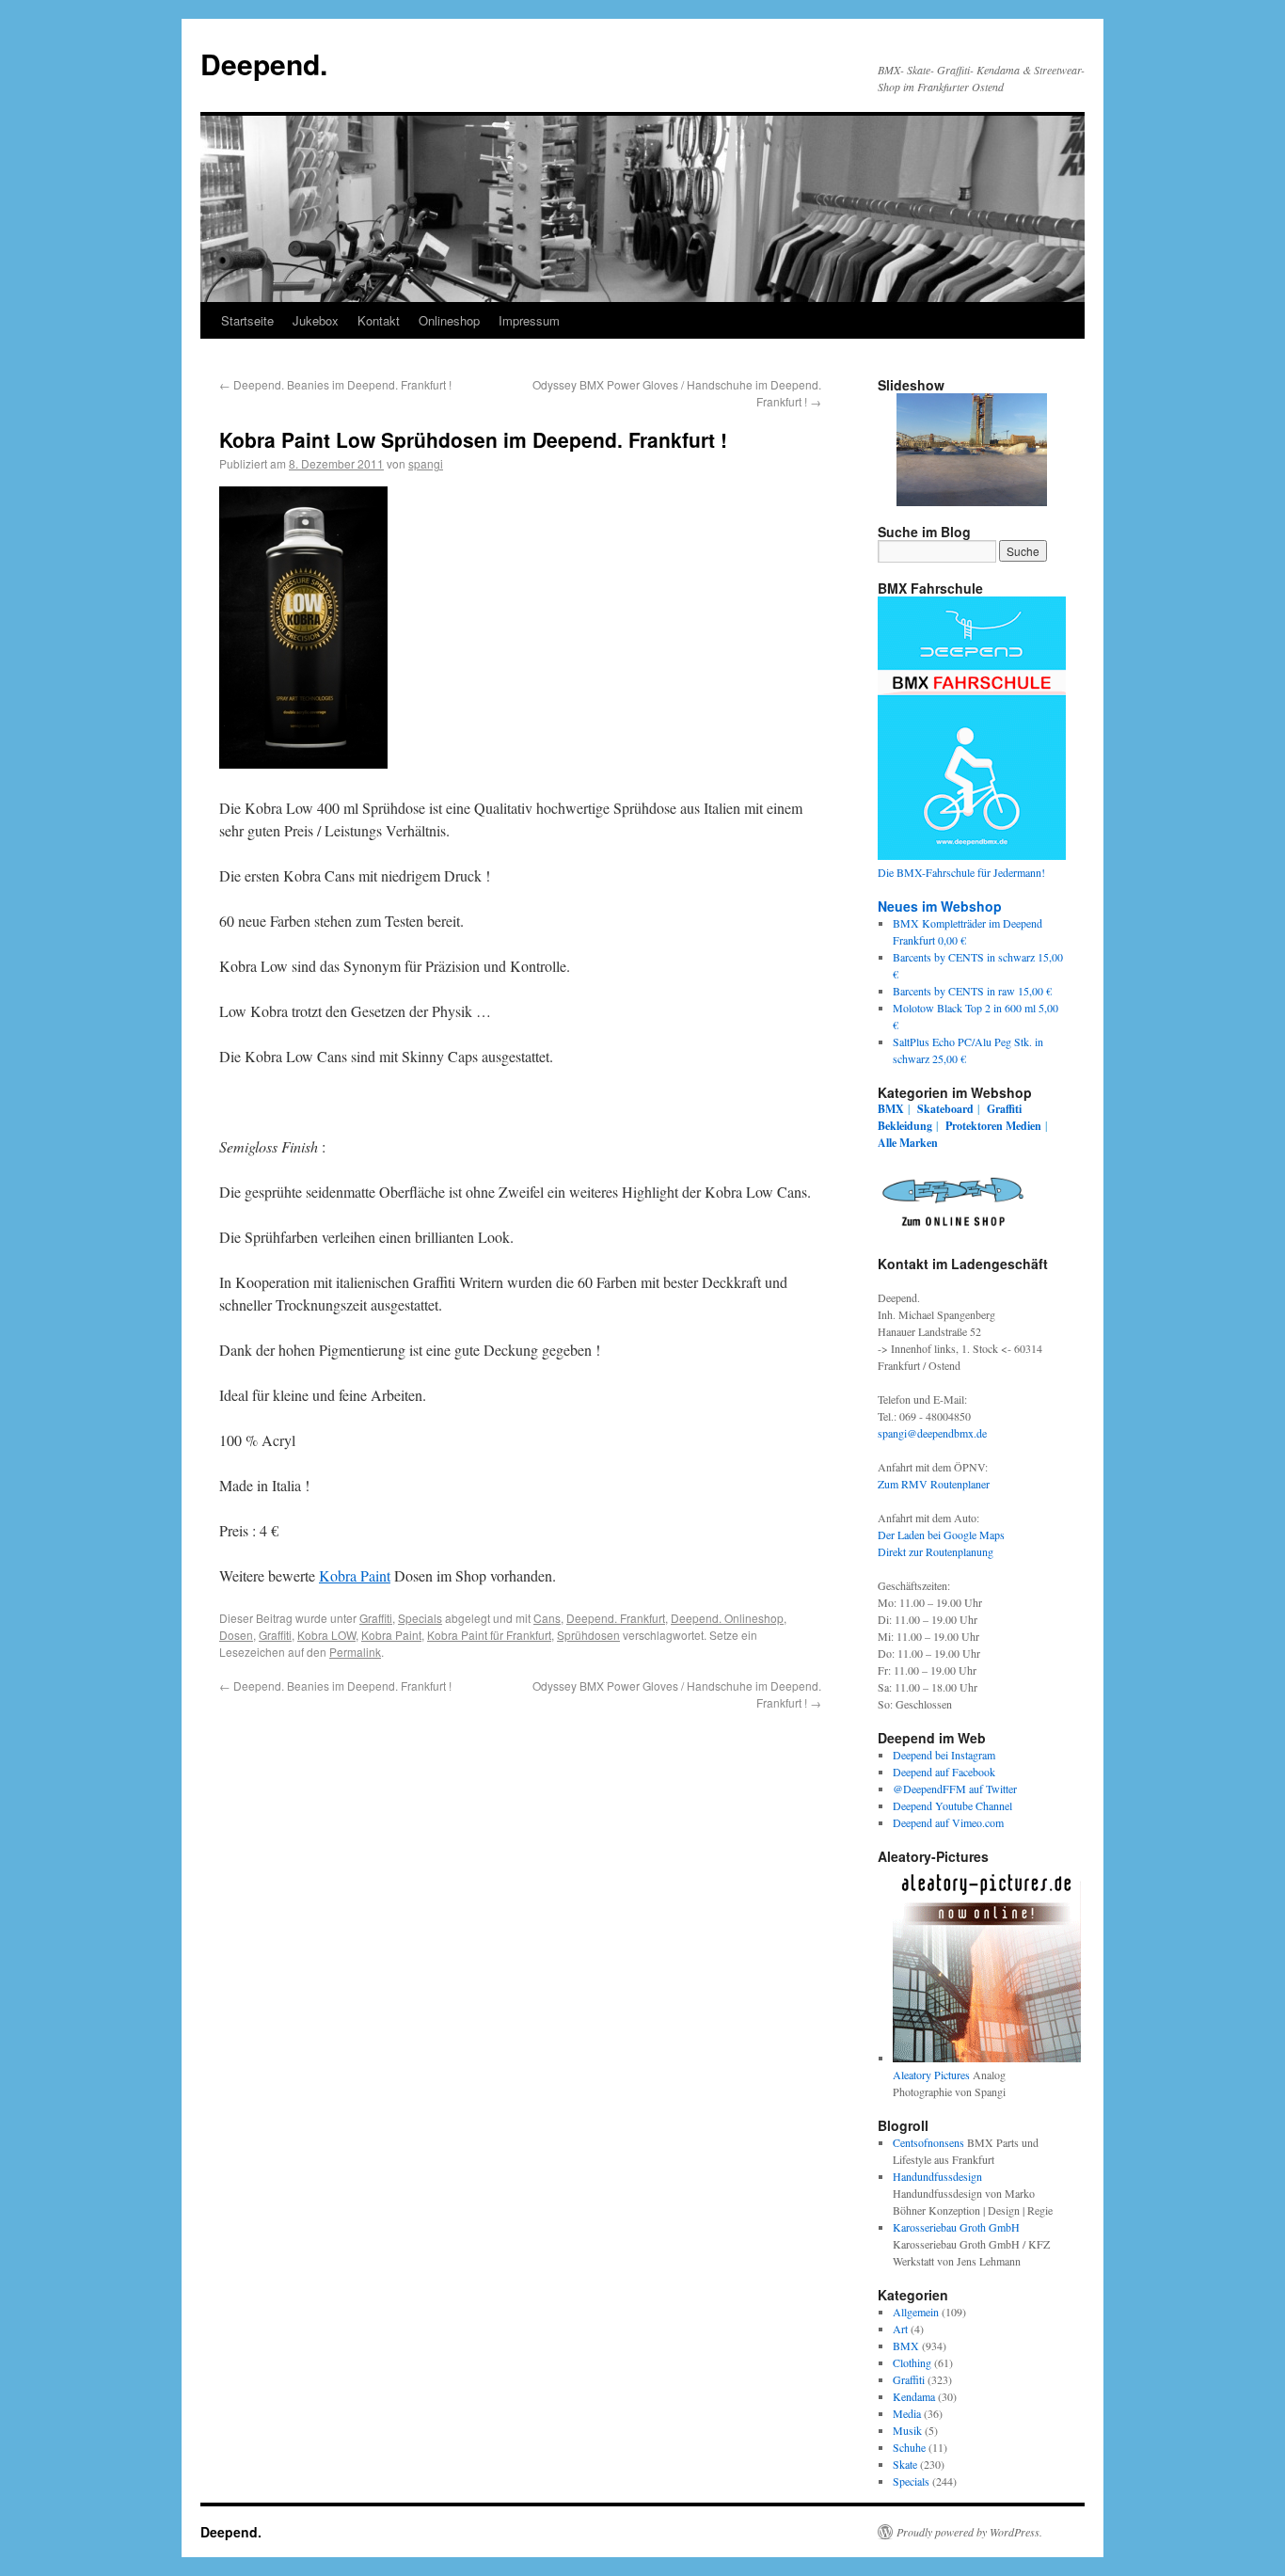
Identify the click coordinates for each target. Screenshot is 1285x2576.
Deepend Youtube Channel (952, 1805)
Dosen (236, 1635)
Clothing (912, 2362)
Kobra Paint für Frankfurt (489, 1635)
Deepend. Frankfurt (616, 1618)
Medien (1023, 1126)
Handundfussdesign (937, 2176)
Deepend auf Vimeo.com (948, 1822)
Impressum (529, 320)
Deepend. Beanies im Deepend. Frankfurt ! (335, 384)
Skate (905, 2464)
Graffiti (376, 1618)
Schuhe (909, 2447)
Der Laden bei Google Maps (941, 1534)
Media (907, 2413)
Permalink (355, 1652)
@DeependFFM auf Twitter (955, 1789)
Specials (420, 1618)
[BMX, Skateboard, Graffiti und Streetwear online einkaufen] (953, 1230)
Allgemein (916, 2312)
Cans (547, 1618)
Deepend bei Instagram (944, 1755)
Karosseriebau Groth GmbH (956, 2227)
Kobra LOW (326, 1635)
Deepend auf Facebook (944, 1772)
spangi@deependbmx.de (932, 1433)
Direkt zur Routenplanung (936, 1551)
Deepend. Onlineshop (727, 1618)
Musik (907, 2430)
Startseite (247, 320)
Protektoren (974, 1126)
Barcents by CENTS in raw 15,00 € (972, 991)
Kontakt (379, 320)
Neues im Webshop (940, 906)
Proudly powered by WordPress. (969, 2532)
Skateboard (945, 1109)
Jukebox (316, 320)
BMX (891, 1109)
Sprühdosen (588, 1635)
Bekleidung (905, 1126)
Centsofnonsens (928, 2142)
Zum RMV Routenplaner (934, 1484)
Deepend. (264, 64)
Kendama (914, 2396)
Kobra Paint (355, 1575)
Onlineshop (449, 320)
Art (900, 2329)
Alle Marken (908, 1143)
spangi (426, 463)
